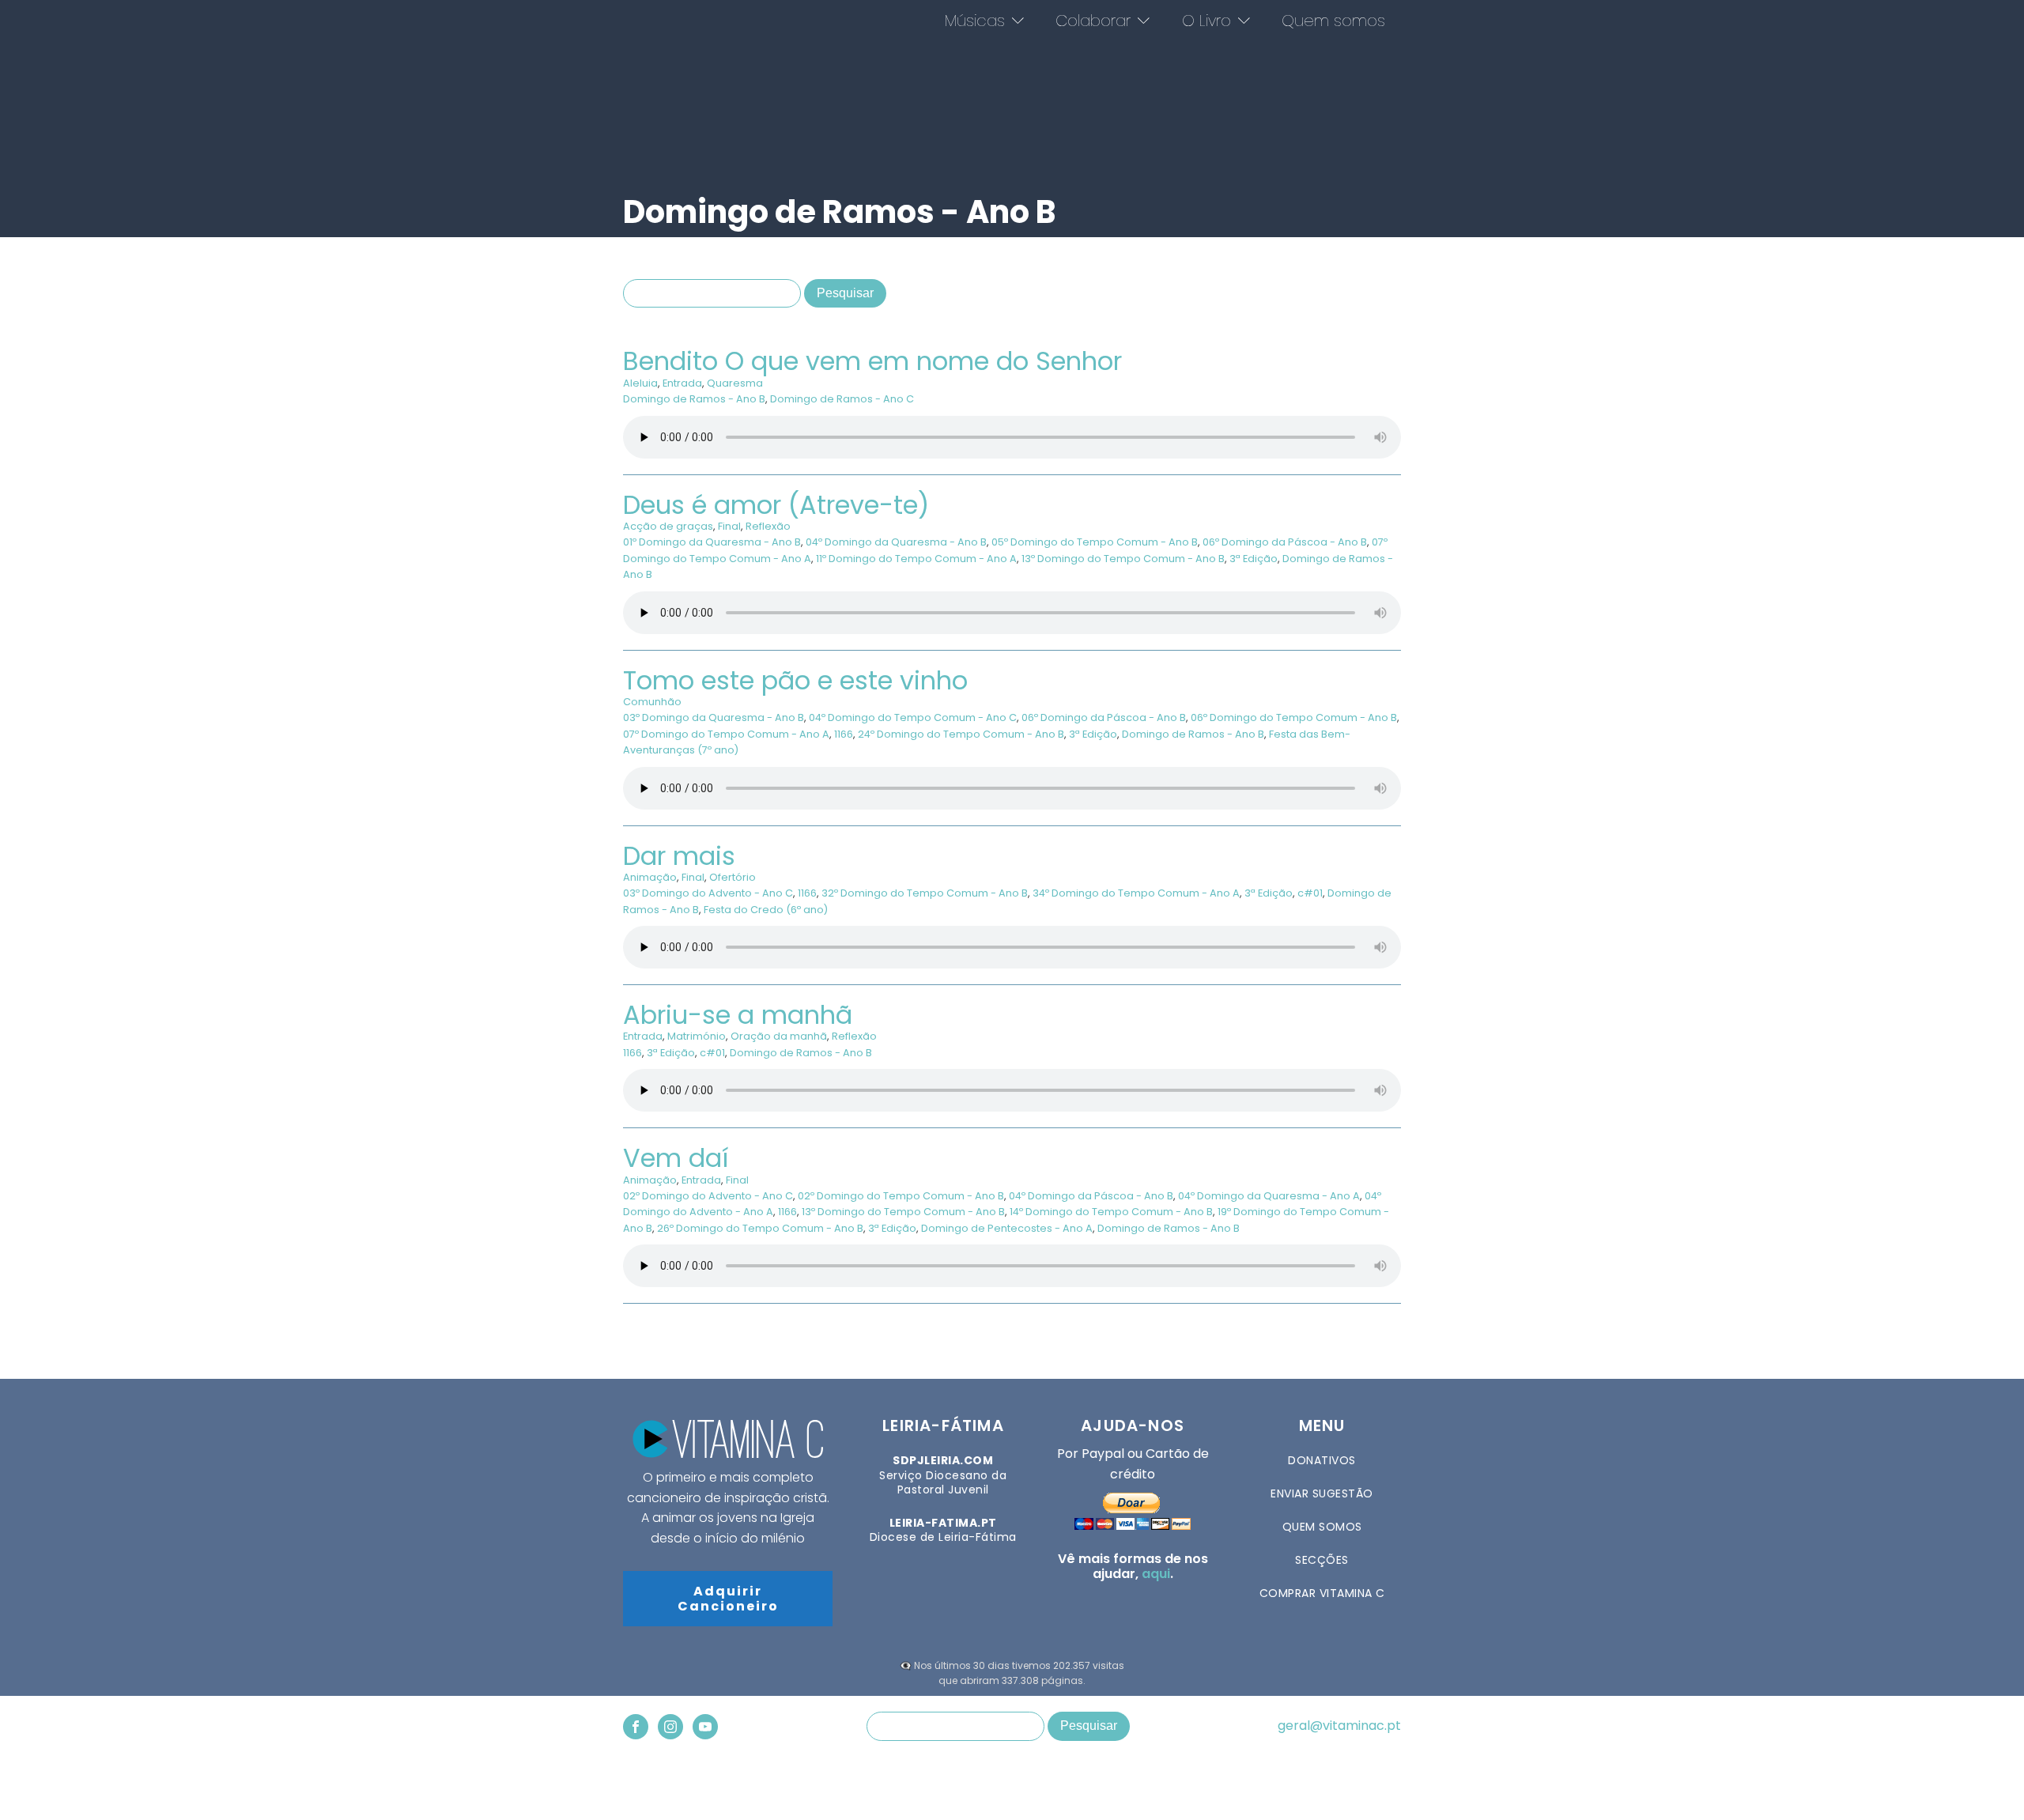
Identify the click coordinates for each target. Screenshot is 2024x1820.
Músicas (975, 21)
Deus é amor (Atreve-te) (776, 505)
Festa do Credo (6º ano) (766, 910)
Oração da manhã (779, 1036)
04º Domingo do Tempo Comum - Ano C (913, 717)
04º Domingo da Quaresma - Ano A (1269, 1196)
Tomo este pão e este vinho (795, 680)
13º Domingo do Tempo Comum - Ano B (1123, 559)
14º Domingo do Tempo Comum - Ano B (1111, 1212)
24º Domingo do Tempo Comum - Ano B (961, 734)
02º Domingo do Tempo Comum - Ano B (901, 1196)
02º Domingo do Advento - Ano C (708, 1196)
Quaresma (735, 383)
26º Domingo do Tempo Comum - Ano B (760, 1228)
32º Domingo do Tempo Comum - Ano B (925, 893)
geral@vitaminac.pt (1339, 1726)
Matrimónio (697, 1036)
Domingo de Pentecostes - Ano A (1007, 1228)
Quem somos (1333, 21)
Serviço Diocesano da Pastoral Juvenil (943, 1475)
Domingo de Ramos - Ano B (694, 399)
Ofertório (733, 877)
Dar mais (679, 856)
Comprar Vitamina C (1322, 1593)
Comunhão (652, 702)
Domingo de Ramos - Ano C (842, 399)
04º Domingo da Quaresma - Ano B (896, 542)
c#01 (1310, 893)
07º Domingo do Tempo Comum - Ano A (726, 734)
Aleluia (640, 383)
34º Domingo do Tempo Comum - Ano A (1136, 893)
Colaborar (1093, 21)
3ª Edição (1254, 559)
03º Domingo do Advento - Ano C (708, 893)
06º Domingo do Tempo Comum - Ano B (1294, 717)
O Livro (1206, 21)
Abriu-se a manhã (738, 1015)
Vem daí (676, 1158)
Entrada (682, 383)
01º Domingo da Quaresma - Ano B (712, 542)
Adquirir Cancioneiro (728, 1599)
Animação (650, 877)
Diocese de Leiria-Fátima (943, 1530)
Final (729, 526)
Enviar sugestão (1322, 1493)
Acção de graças (668, 526)
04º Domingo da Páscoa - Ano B (1091, 1196)
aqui (1156, 1574)
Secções (1322, 1560)
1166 (844, 734)
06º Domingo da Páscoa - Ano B (1285, 542)
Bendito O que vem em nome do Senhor (872, 361)
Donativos (1322, 1460)
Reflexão (768, 526)
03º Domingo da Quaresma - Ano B (714, 717)
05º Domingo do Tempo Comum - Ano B (1095, 542)
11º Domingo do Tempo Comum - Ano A (916, 559)
